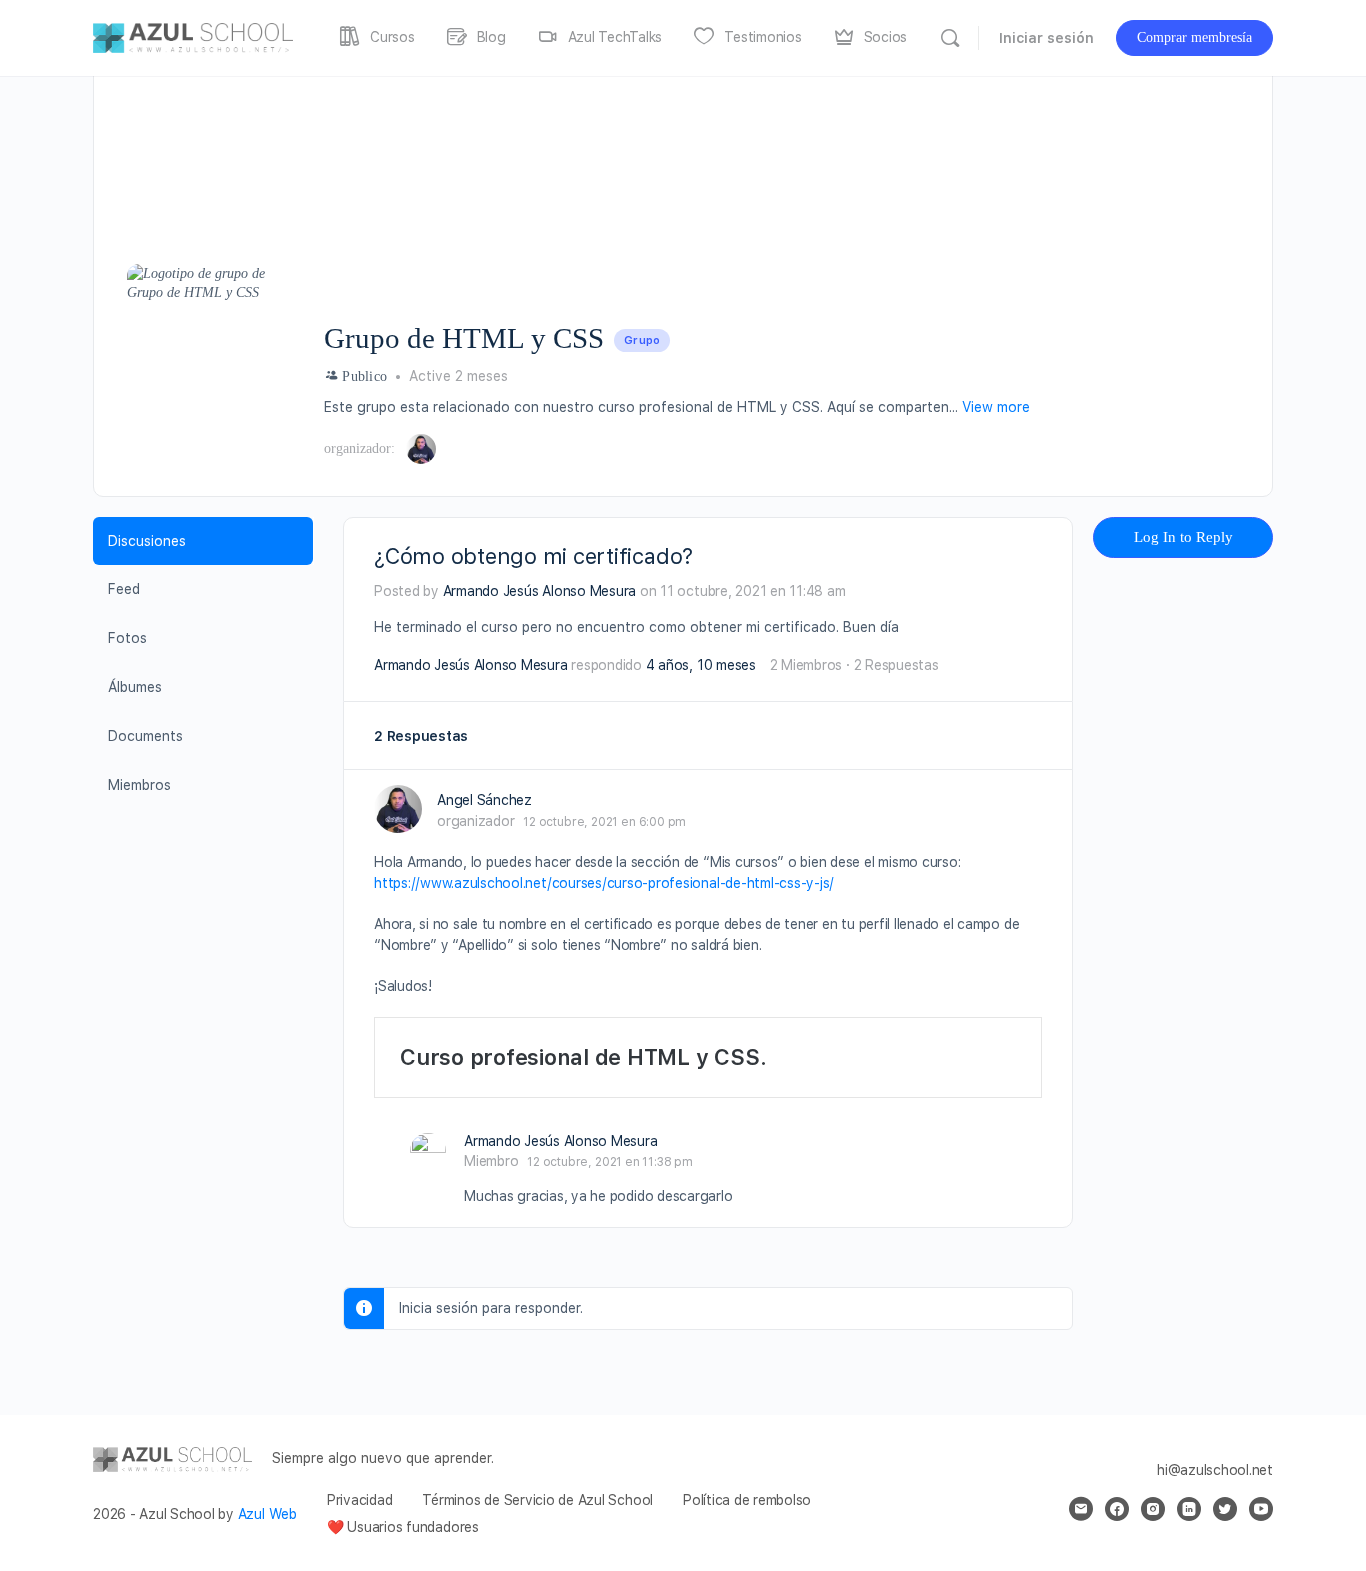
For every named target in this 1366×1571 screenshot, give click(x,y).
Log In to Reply (1183, 537)
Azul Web (267, 1514)
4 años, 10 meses (701, 665)
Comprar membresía (1194, 37)
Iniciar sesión (1046, 38)
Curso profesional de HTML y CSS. (583, 1057)
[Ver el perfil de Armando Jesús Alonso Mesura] (428, 1151)
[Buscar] (950, 38)
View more (996, 407)
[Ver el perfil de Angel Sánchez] (398, 809)
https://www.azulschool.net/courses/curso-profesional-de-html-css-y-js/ (604, 883)
